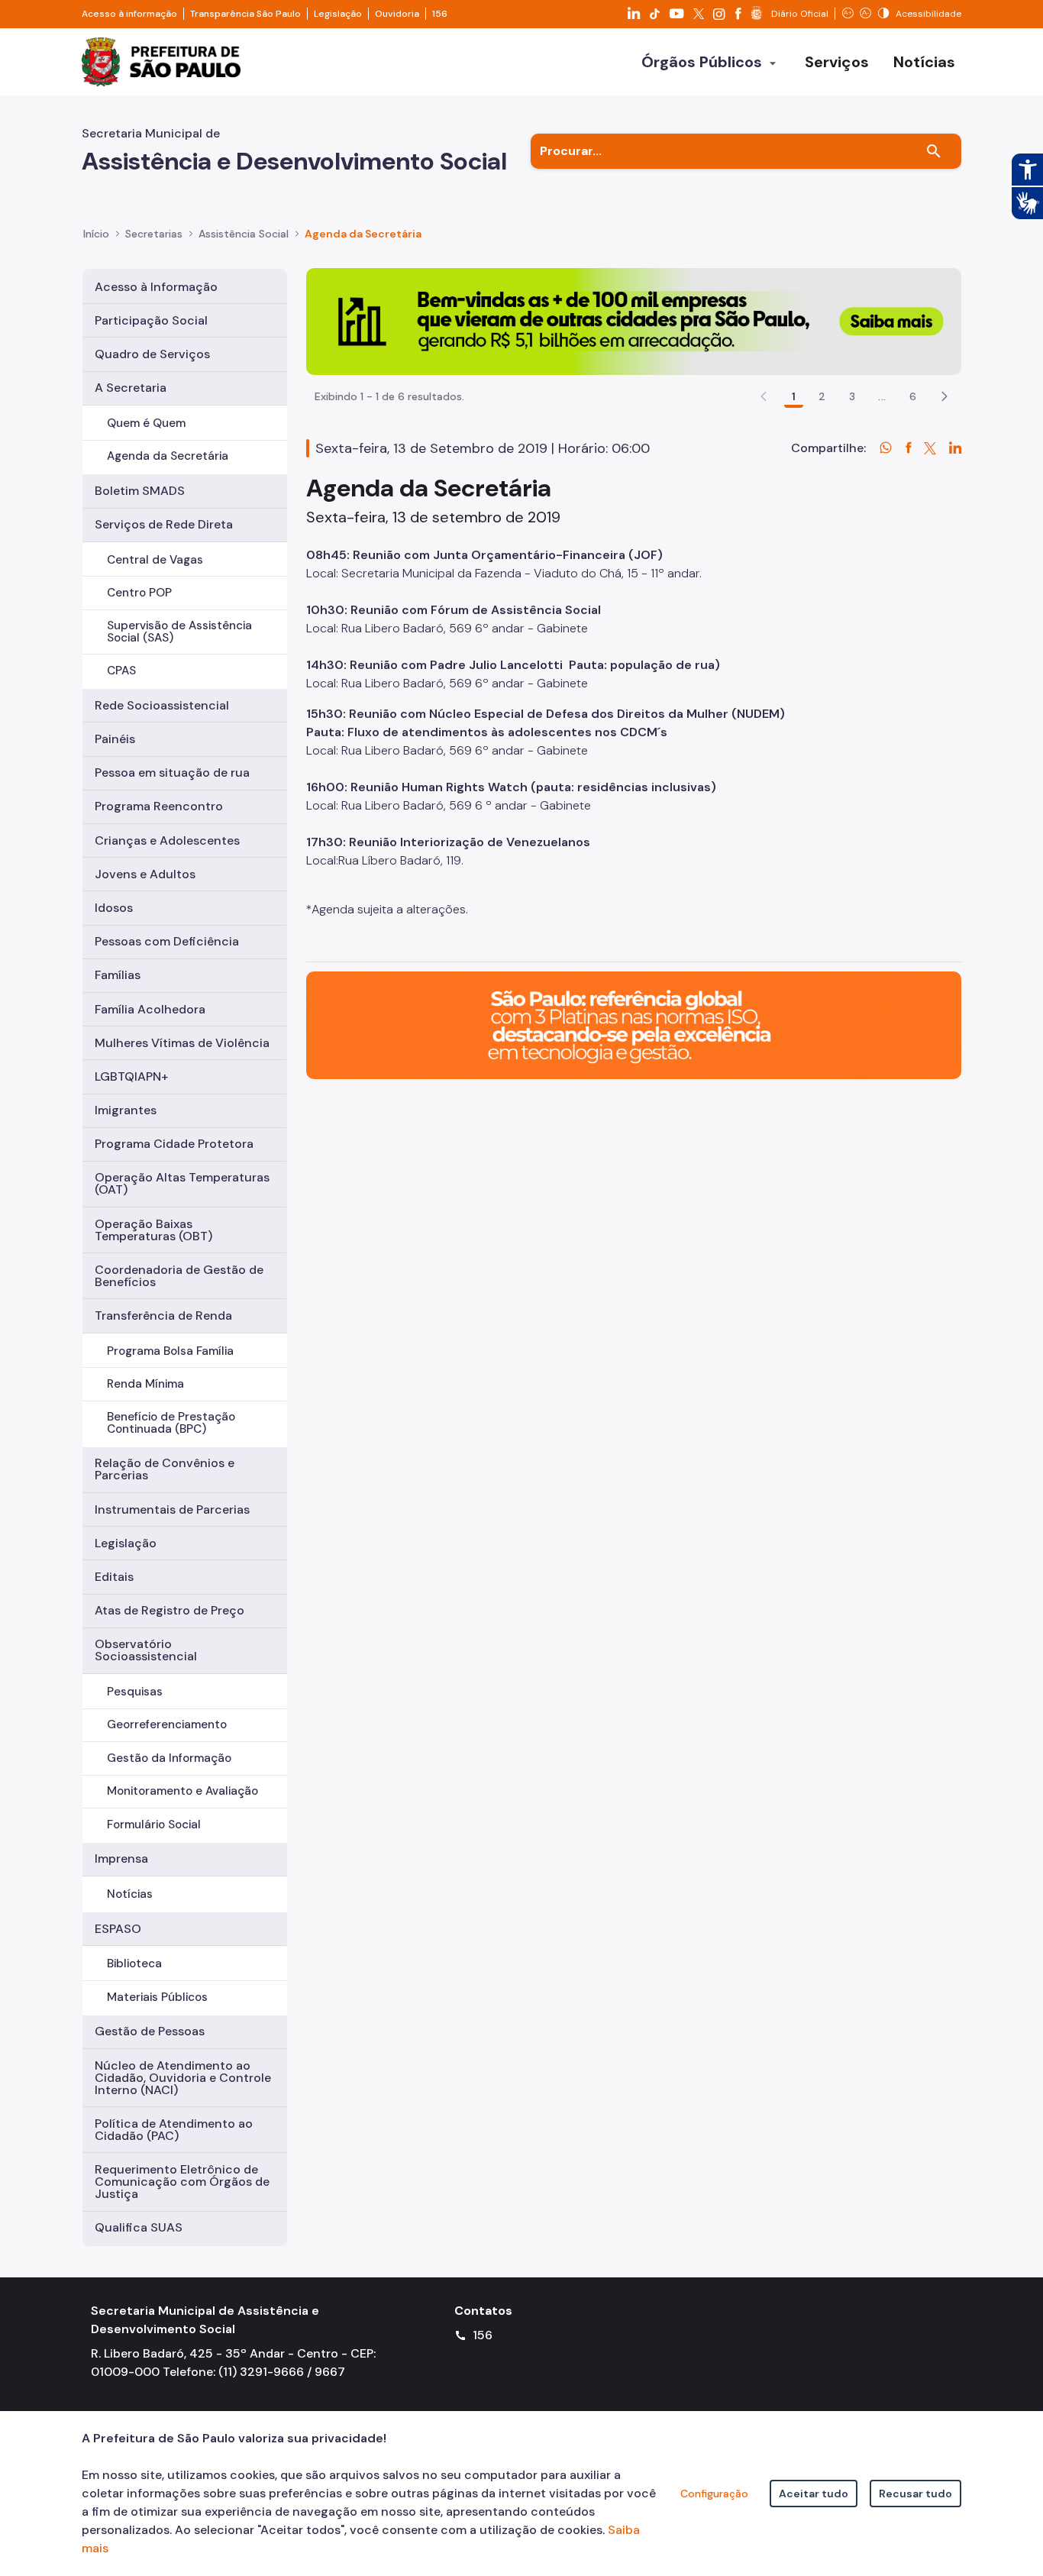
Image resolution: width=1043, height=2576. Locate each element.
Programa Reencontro (159, 806)
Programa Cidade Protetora (174, 1144)
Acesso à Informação (156, 287)
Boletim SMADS (140, 491)
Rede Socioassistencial (162, 705)
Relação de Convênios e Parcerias (165, 1469)
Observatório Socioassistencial (146, 1650)
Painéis (115, 739)
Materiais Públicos (157, 1997)
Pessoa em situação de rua (172, 772)
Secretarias (154, 234)
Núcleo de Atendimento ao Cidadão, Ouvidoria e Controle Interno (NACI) (183, 2078)
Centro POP (139, 593)
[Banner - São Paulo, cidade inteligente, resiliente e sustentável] (634, 1025)
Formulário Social (154, 1825)
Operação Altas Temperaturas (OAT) (182, 1183)
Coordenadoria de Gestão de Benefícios (179, 1276)
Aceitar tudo (814, 2494)
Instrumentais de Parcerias (172, 1509)
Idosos (114, 908)
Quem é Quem (146, 423)
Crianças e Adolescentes (167, 840)
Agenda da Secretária (168, 456)
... (882, 396)
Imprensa (121, 1858)
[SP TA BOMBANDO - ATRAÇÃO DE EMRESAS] (634, 320)
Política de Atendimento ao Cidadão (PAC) (174, 2130)
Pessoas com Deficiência (167, 941)
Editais (114, 1577)
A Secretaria (131, 388)
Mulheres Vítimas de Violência (182, 1043)
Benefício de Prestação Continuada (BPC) (171, 1422)
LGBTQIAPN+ (131, 1076)
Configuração (714, 2494)
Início (96, 234)
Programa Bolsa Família (170, 1351)
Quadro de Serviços (152, 354)
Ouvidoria (397, 14)
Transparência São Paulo (245, 14)
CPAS (121, 671)
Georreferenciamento (167, 1724)
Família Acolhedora (150, 1009)
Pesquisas (135, 1692)
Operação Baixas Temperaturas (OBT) (153, 1230)
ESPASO (118, 1929)
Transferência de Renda (163, 1315)
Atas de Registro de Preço (170, 1610)
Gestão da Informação (169, 1758)
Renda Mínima (145, 1384)
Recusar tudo (915, 2494)
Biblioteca (134, 1964)
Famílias (118, 975)
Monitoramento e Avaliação (182, 1791)
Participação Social (151, 320)
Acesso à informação (129, 14)
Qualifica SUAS (139, 2227)
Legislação (338, 14)
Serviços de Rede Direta (164, 524)
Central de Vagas (155, 560)
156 (440, 14)
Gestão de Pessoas (150, 2031)
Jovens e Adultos (145, 874)
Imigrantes (126, 1110)
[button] (945, 396)
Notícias (130, 1894)
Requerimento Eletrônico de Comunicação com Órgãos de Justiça (182, 2182)
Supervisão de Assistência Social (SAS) (179, 631)
